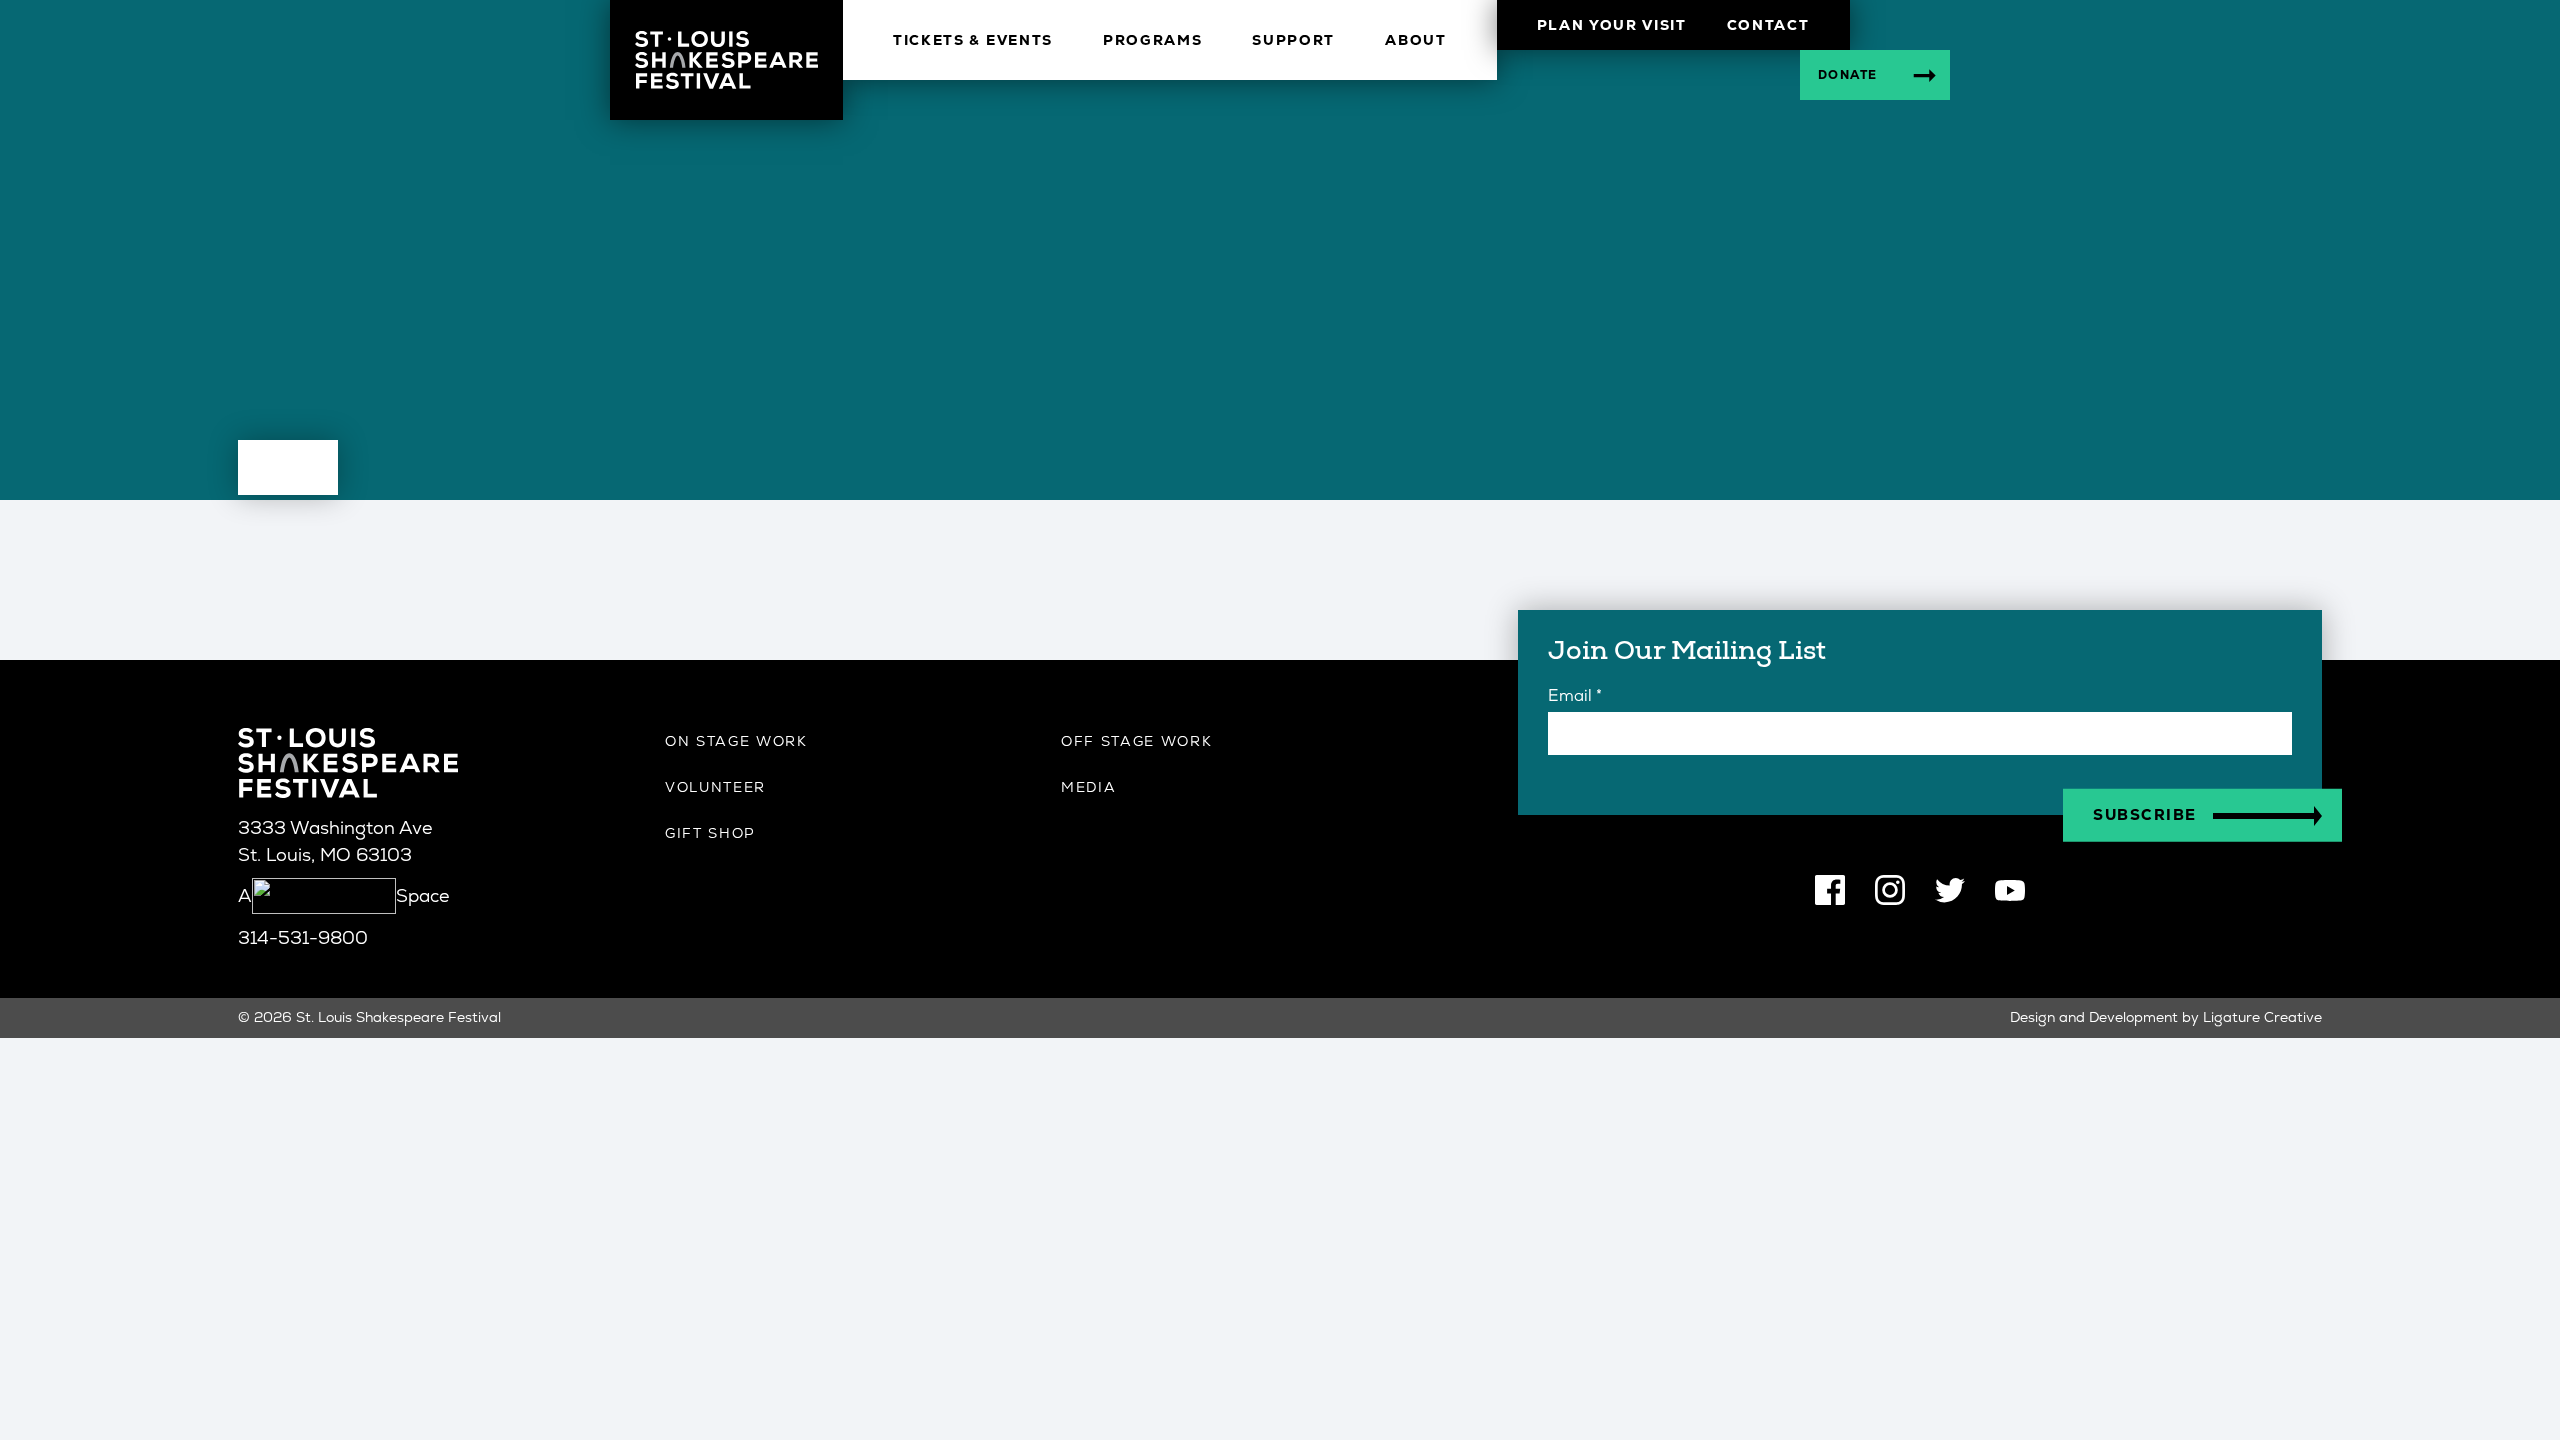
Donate (1848, 75)
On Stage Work (736, 741)
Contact (1768, 25)
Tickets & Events (973, 40)
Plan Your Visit (1612, 25)
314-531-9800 (303, 937)
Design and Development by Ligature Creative (2166, 1017)
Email (1575, 695)
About (1415, 40)
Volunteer (715, 787)
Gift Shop (710, 833)
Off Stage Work (1137, 741)
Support (1293, 40)
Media (1088, 787)
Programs (1152, 40)
